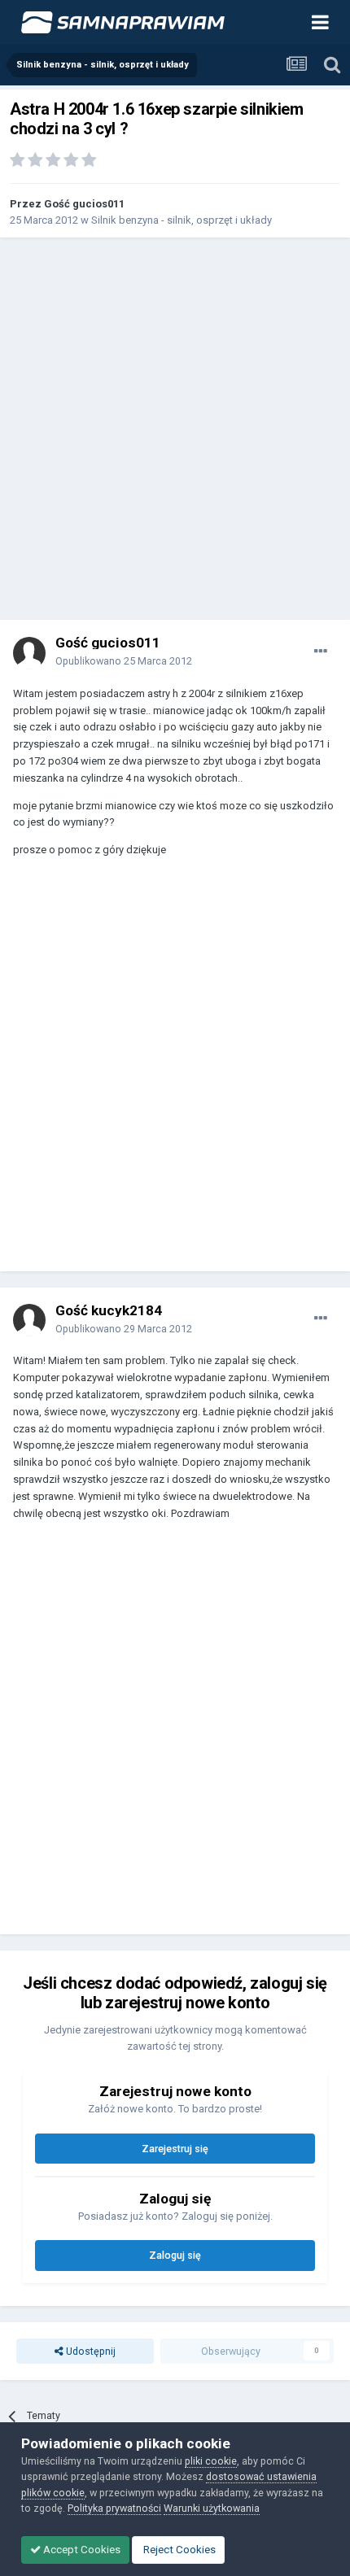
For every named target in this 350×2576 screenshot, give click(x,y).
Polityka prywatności (114, 2508)
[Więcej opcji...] (321, 652)
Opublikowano (124, 661)
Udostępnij (90, 2351)
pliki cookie (211, 2461)
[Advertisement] (175, 429)
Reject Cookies (178, 2550)
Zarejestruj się (175, 2149)
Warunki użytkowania (212, 2508)
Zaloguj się (175, 2255)
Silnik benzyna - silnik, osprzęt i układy (182, 220)
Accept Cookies (81, 2550)
